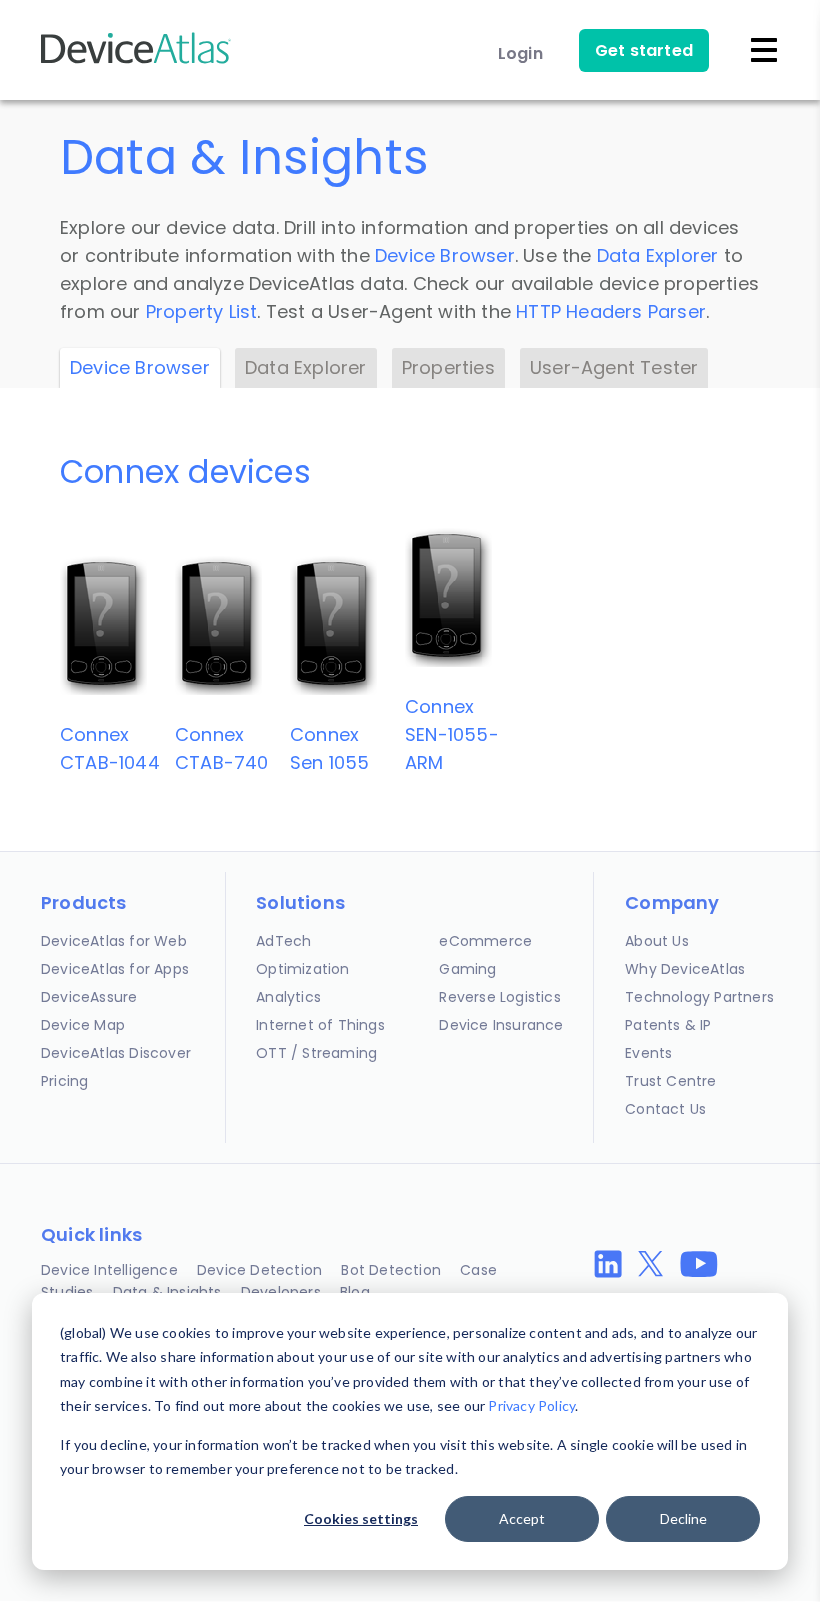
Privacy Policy (531, 1405)
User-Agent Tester (614, 367)
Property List (202, 311)
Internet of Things (320, 1025)
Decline (683, 1518)
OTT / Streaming (316, 1053)
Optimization (302, 969)
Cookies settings (361, 1518)
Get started (644, 50)
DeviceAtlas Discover (116, 1053)
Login (520, 53)
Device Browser (445, 255)
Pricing (64, 1081)
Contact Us (665, 1109)
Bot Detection (391, 1270)
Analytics (288, 997)
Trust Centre (670, 1081)
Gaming (467, 969)
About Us (657, 941)
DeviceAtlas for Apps (115, 969)
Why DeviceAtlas (685, 969)
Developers (281, 1292)
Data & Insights (167, 1292)
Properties (448, 367)
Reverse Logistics (499, 997)
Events (648, 1053)
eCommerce (485, 941)
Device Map (83, 1025)
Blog (355, 1292)
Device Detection (259, 1270)
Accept (522, 1518)
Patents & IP (668, 1025)
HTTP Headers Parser (611, 311)
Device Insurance (501, 1025)
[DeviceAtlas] (136, 61)
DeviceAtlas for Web (114, 941)
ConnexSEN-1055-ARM (452, 734)
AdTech (283, 941)
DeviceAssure (89, 997)
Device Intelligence (109, 1270)
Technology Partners (699, 997)
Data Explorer (658, 255)
